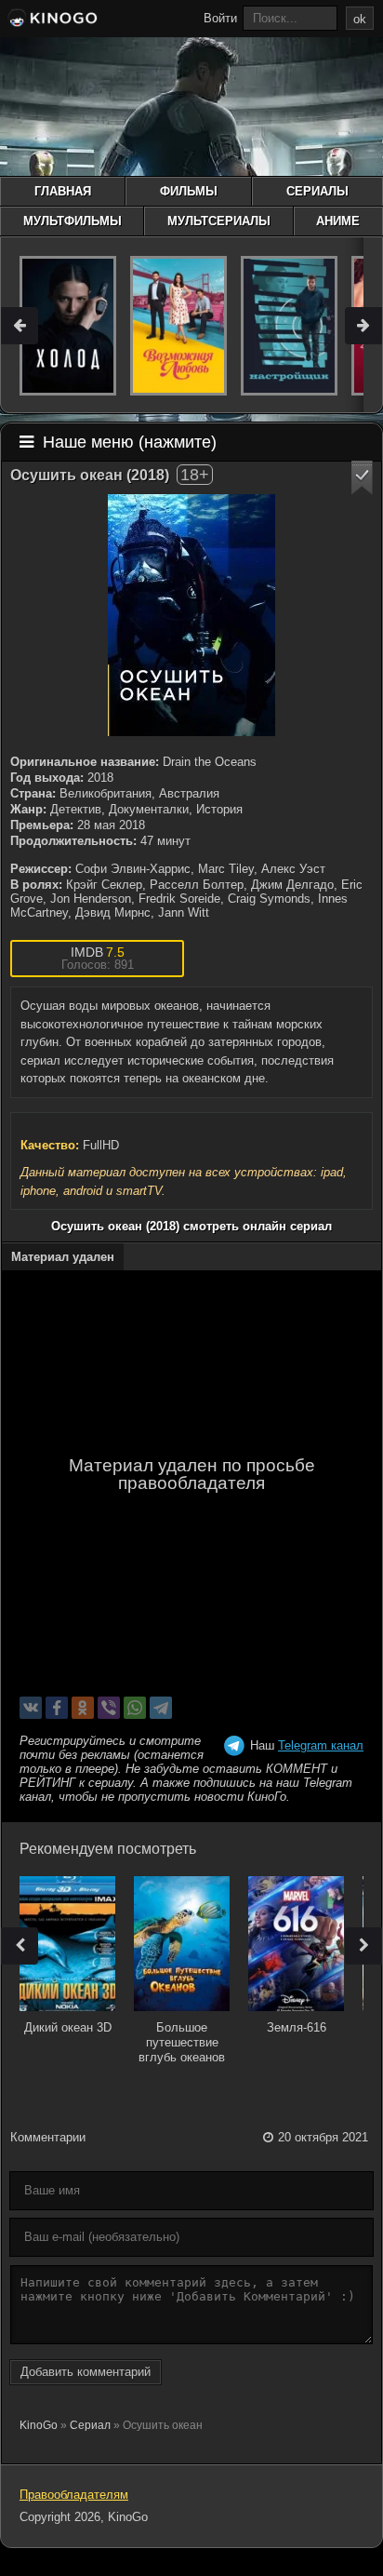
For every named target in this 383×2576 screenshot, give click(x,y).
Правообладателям (74, 2495)
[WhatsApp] (135, 1708)
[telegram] (161, 1708)
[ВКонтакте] (31, 1708)
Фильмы (189, 191)
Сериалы (317, 191)
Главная (63, 191)
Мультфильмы (73, 221)
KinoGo (39, 2425)
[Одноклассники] (83, 1708)
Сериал (90, 2425)
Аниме (338, 221)
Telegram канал (321, 1745)
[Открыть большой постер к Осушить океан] (191, 615)
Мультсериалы (219, 221)
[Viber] (109, 1708)
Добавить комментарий (86, 2372)
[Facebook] (57, 1708)
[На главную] (51, 20)
